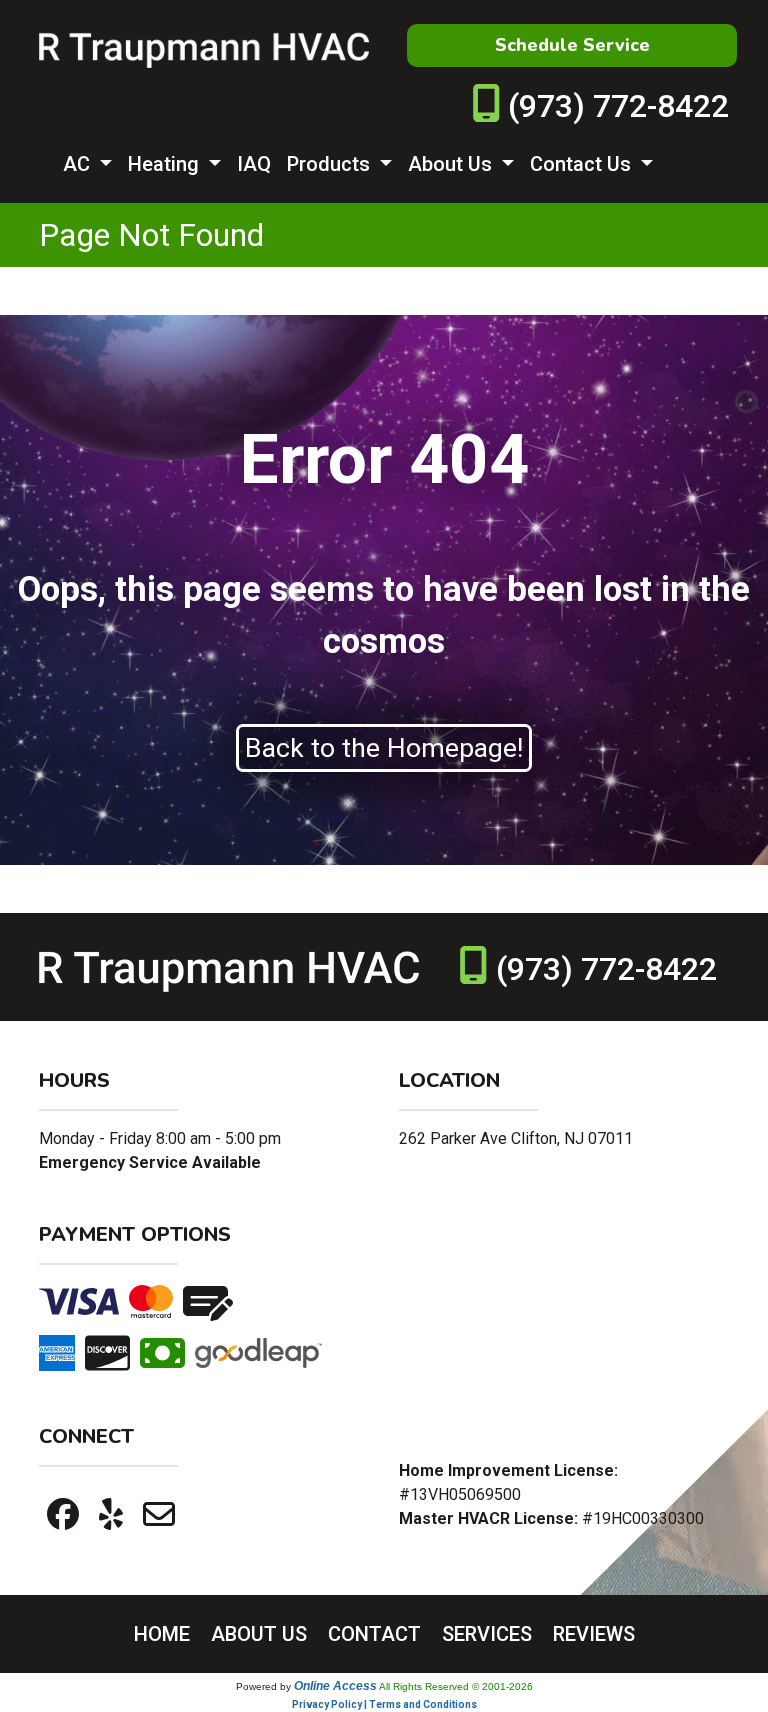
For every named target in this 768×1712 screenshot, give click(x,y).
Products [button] (331, 164)
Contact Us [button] (583, 164)
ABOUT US (259, 1634)
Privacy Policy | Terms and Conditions (384, 1704)
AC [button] (79, 164)
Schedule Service (572, 45)
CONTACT (374, 1634)
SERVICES (487, 1634)
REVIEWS (594, 1634)
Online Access (335, 1686)
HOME (162, 1634)
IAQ (254, 164)
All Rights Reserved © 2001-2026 (456, 1686)
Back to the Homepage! (384, 748)
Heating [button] (166, 164)
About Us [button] (452, 164)
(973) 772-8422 (618, 106)
